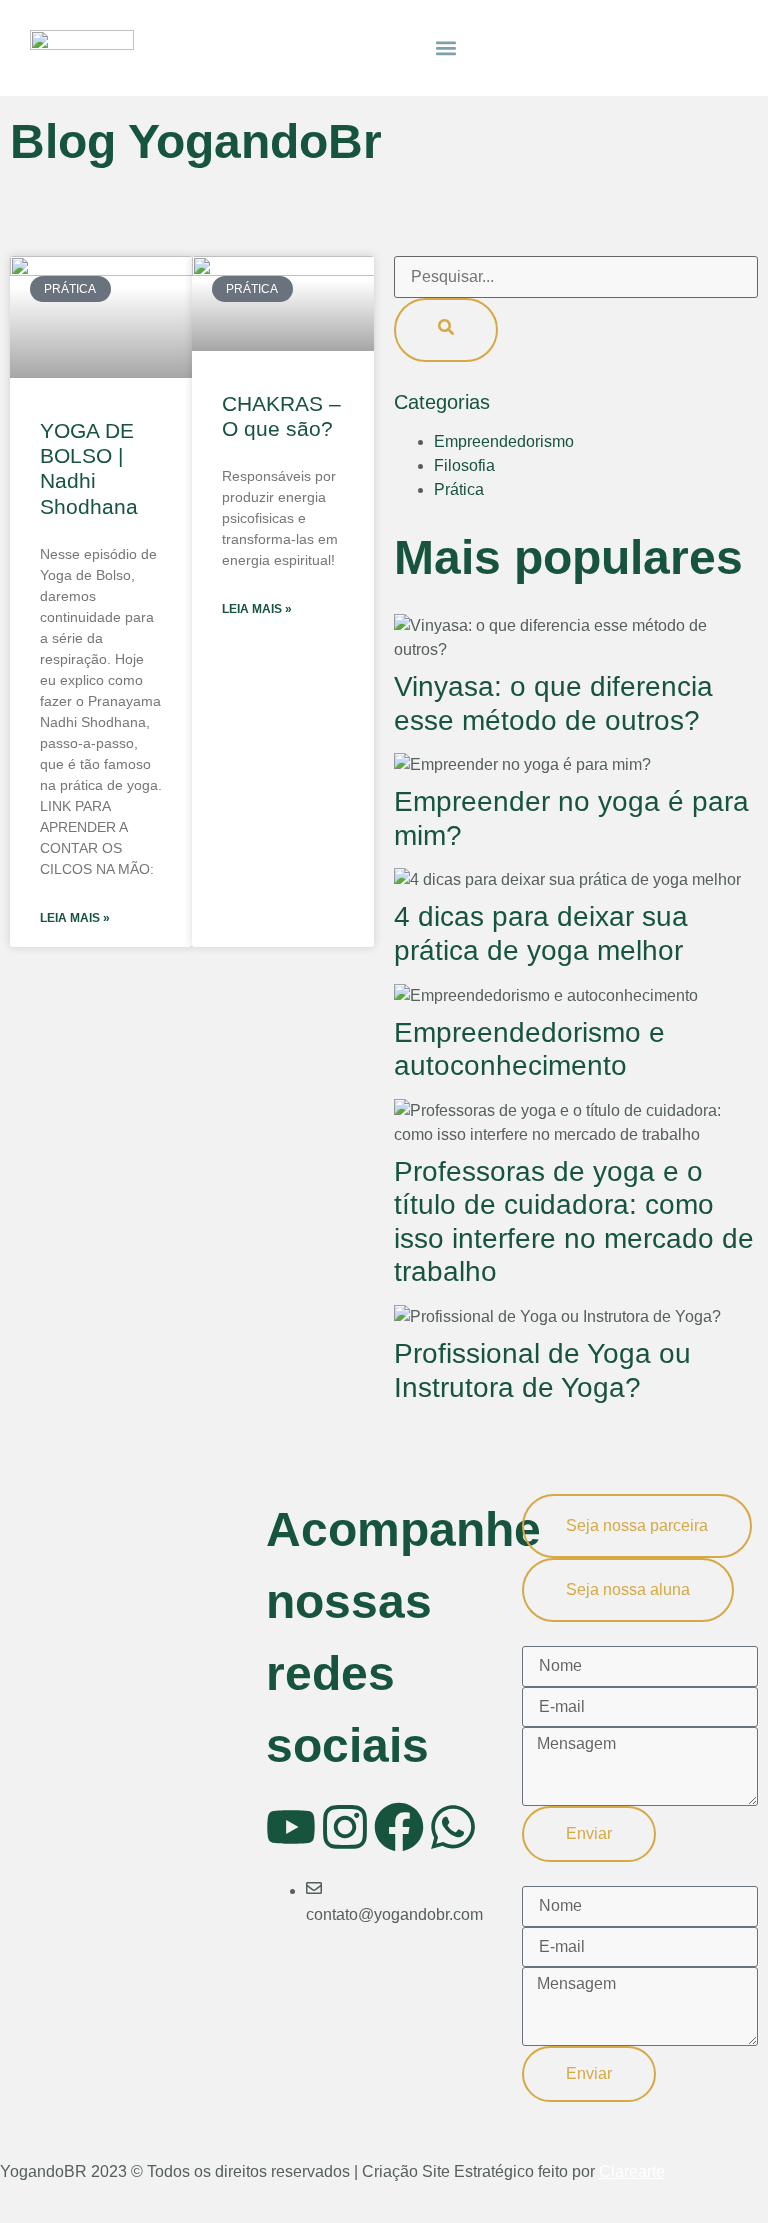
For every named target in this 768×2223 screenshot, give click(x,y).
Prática (459, 489)
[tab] (637, 1526)
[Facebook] (399, 1827)
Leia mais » (75, 918)
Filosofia (464, 465)
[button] (446, 47)
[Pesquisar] (446, 330)
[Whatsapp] (453, 1827)
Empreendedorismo (504, 441)
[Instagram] (345, 1827)
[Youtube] (291, 1827)
